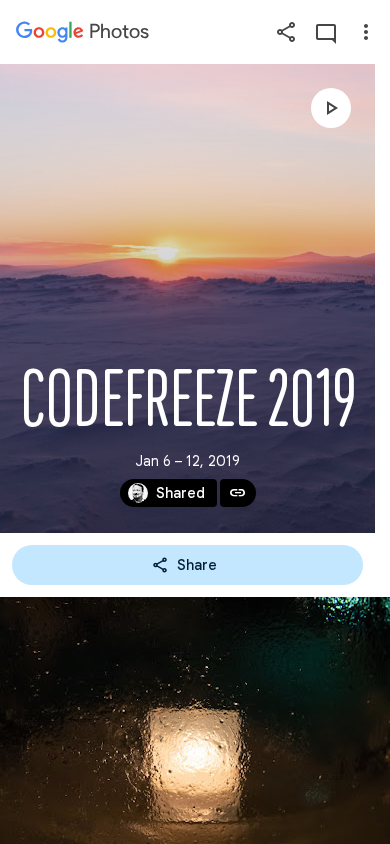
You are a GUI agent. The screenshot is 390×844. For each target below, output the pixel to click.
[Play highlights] (331, 108)
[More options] (366, 32)
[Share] (286, 32)
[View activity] (326, 32)
